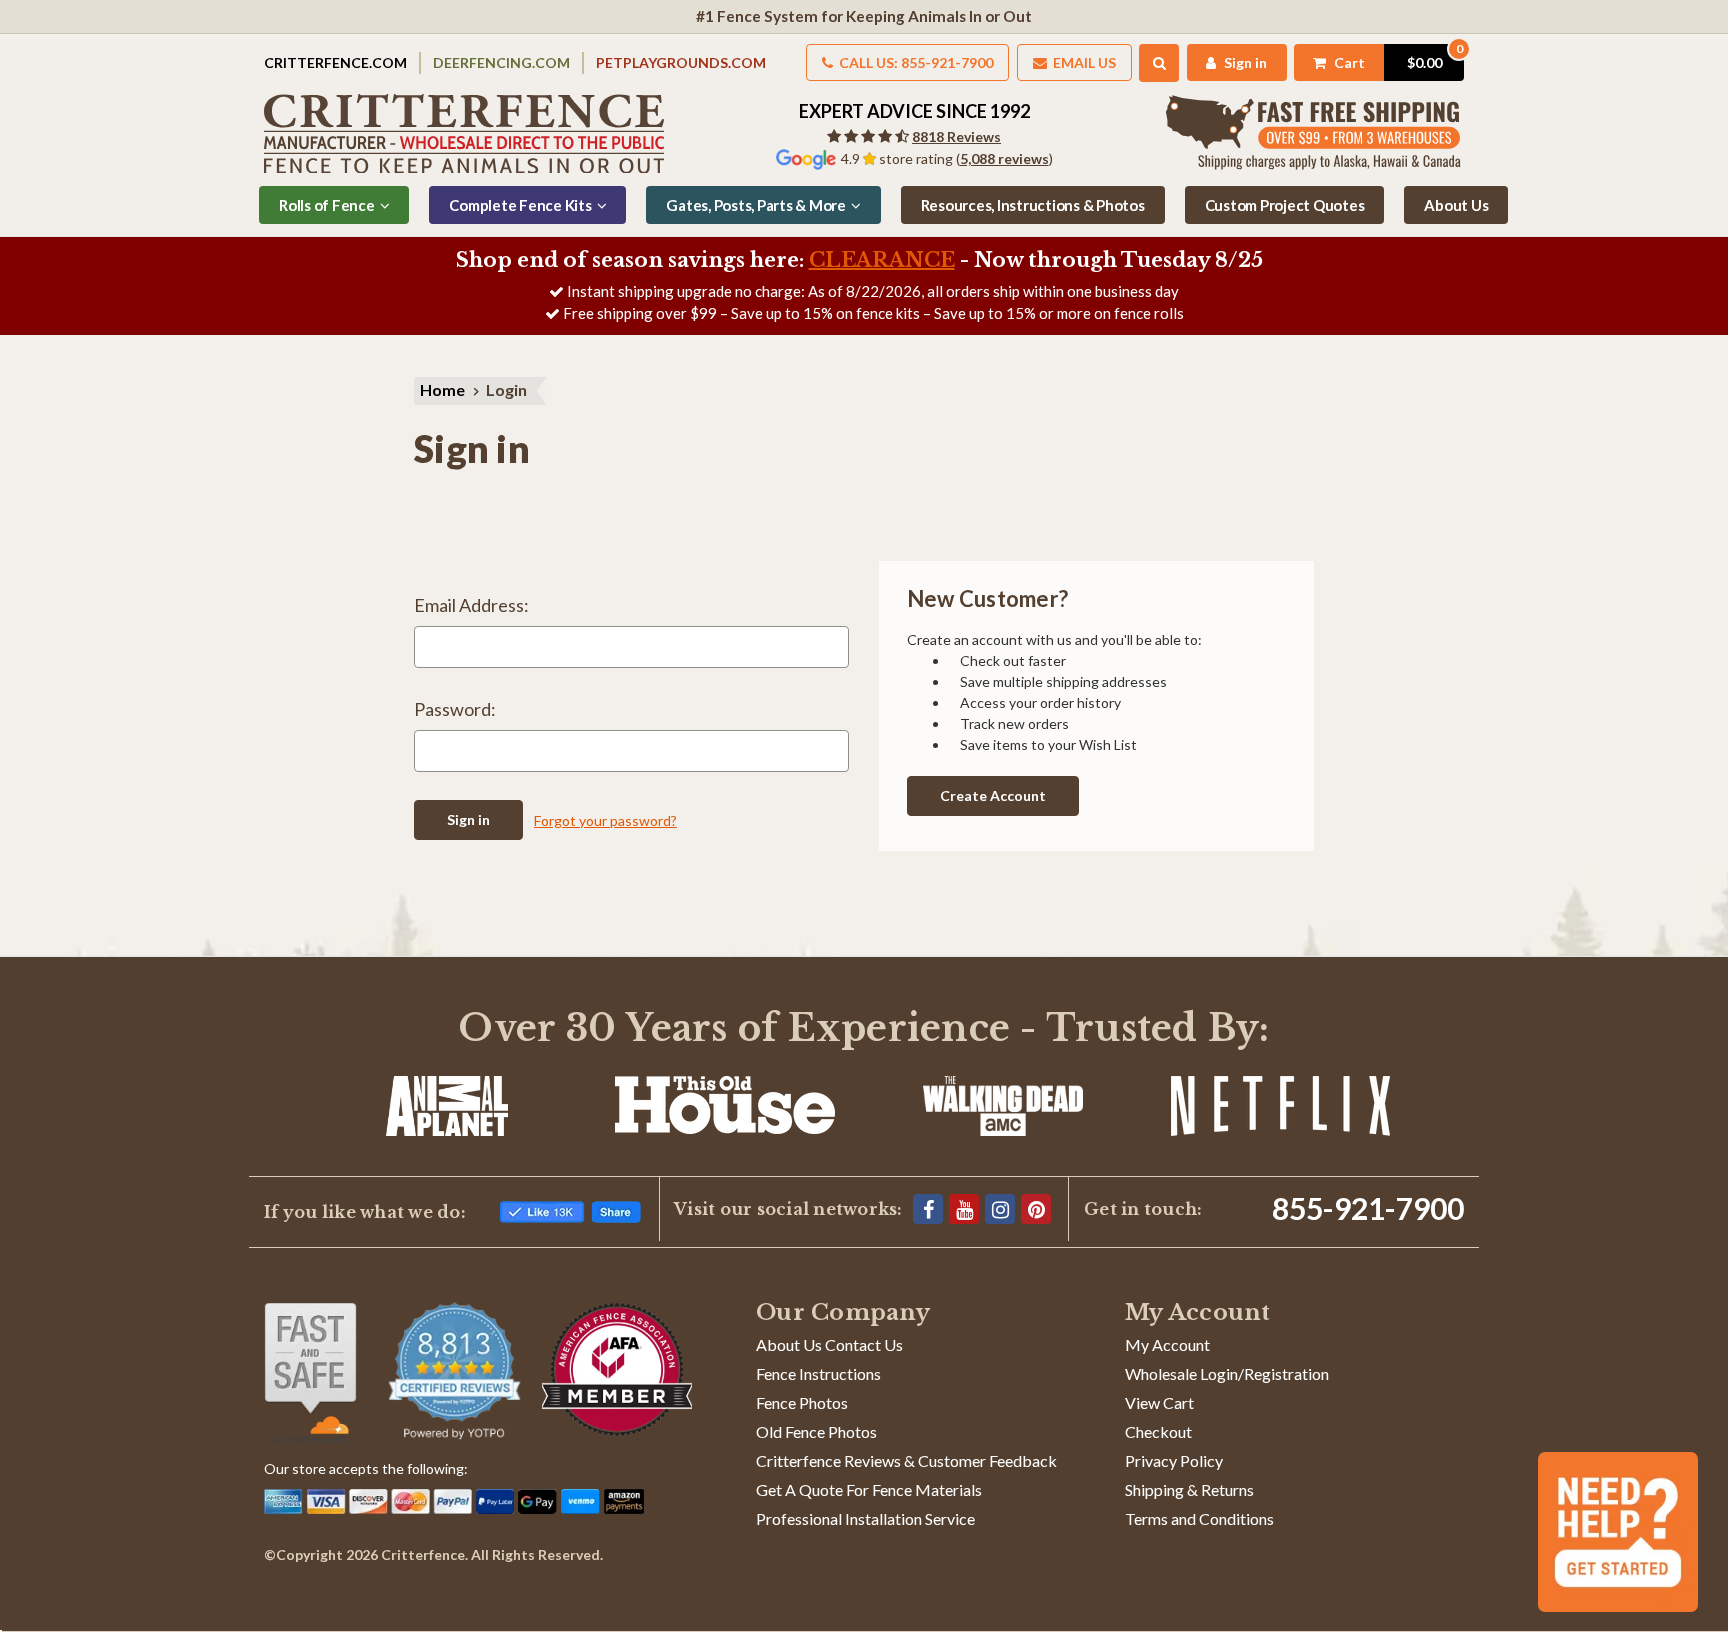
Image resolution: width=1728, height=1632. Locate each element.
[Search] (1159, 63)
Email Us (1083, 62)
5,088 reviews (1004, 158)
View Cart (1159, 1402)
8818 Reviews (956, 136)
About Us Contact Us (829, 1344)
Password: (455, 709)
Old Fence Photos (816, 1431)
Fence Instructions (818, 1373)
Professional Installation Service (865, 1518)
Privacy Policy (1174, 1460)
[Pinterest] (1036, 1209)
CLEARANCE (882, 260)
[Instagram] (1000, 1209)
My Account (1167, 1344)
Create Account (993, 795)
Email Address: (471, 605)
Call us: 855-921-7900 (914, 62)
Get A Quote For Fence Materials (869, 1489)
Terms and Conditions (1199, 1518)
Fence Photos (802, 1402)
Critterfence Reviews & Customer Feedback (906, 1460)
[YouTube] (964, 1209)
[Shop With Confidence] (310, 1373)
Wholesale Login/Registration (1227, 1373)
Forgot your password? (605, 820)
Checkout (1158, 1431)
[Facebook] (928, 1209)
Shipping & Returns (1189, 1489)
